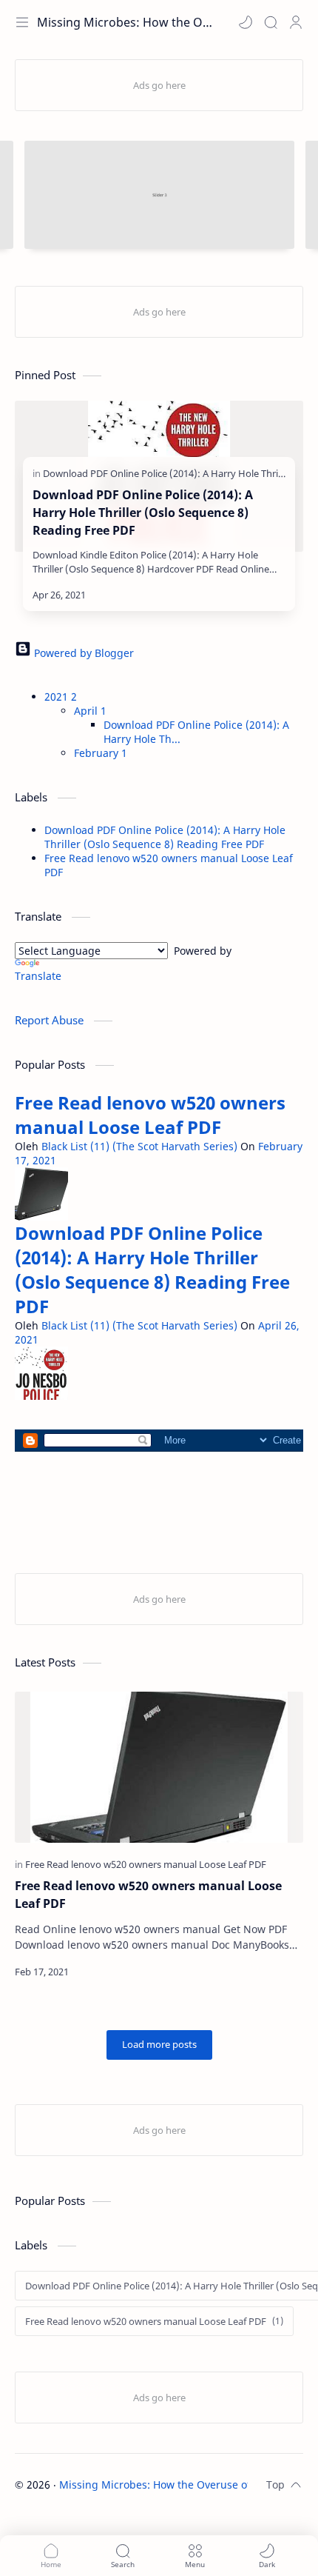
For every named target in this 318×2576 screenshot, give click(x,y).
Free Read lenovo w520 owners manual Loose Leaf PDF (150, 1115)
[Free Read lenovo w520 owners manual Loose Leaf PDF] (146, 1864)
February (101, 753)
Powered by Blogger (82, 653)
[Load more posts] (159, 2045)
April (90, 711)
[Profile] (296, 22)
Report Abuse (51, 1020)
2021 (61, 697)
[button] (246, 22)
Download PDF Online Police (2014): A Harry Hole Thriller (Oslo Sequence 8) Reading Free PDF (143, 513)
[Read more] (261, 595)
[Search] (271, 22)
